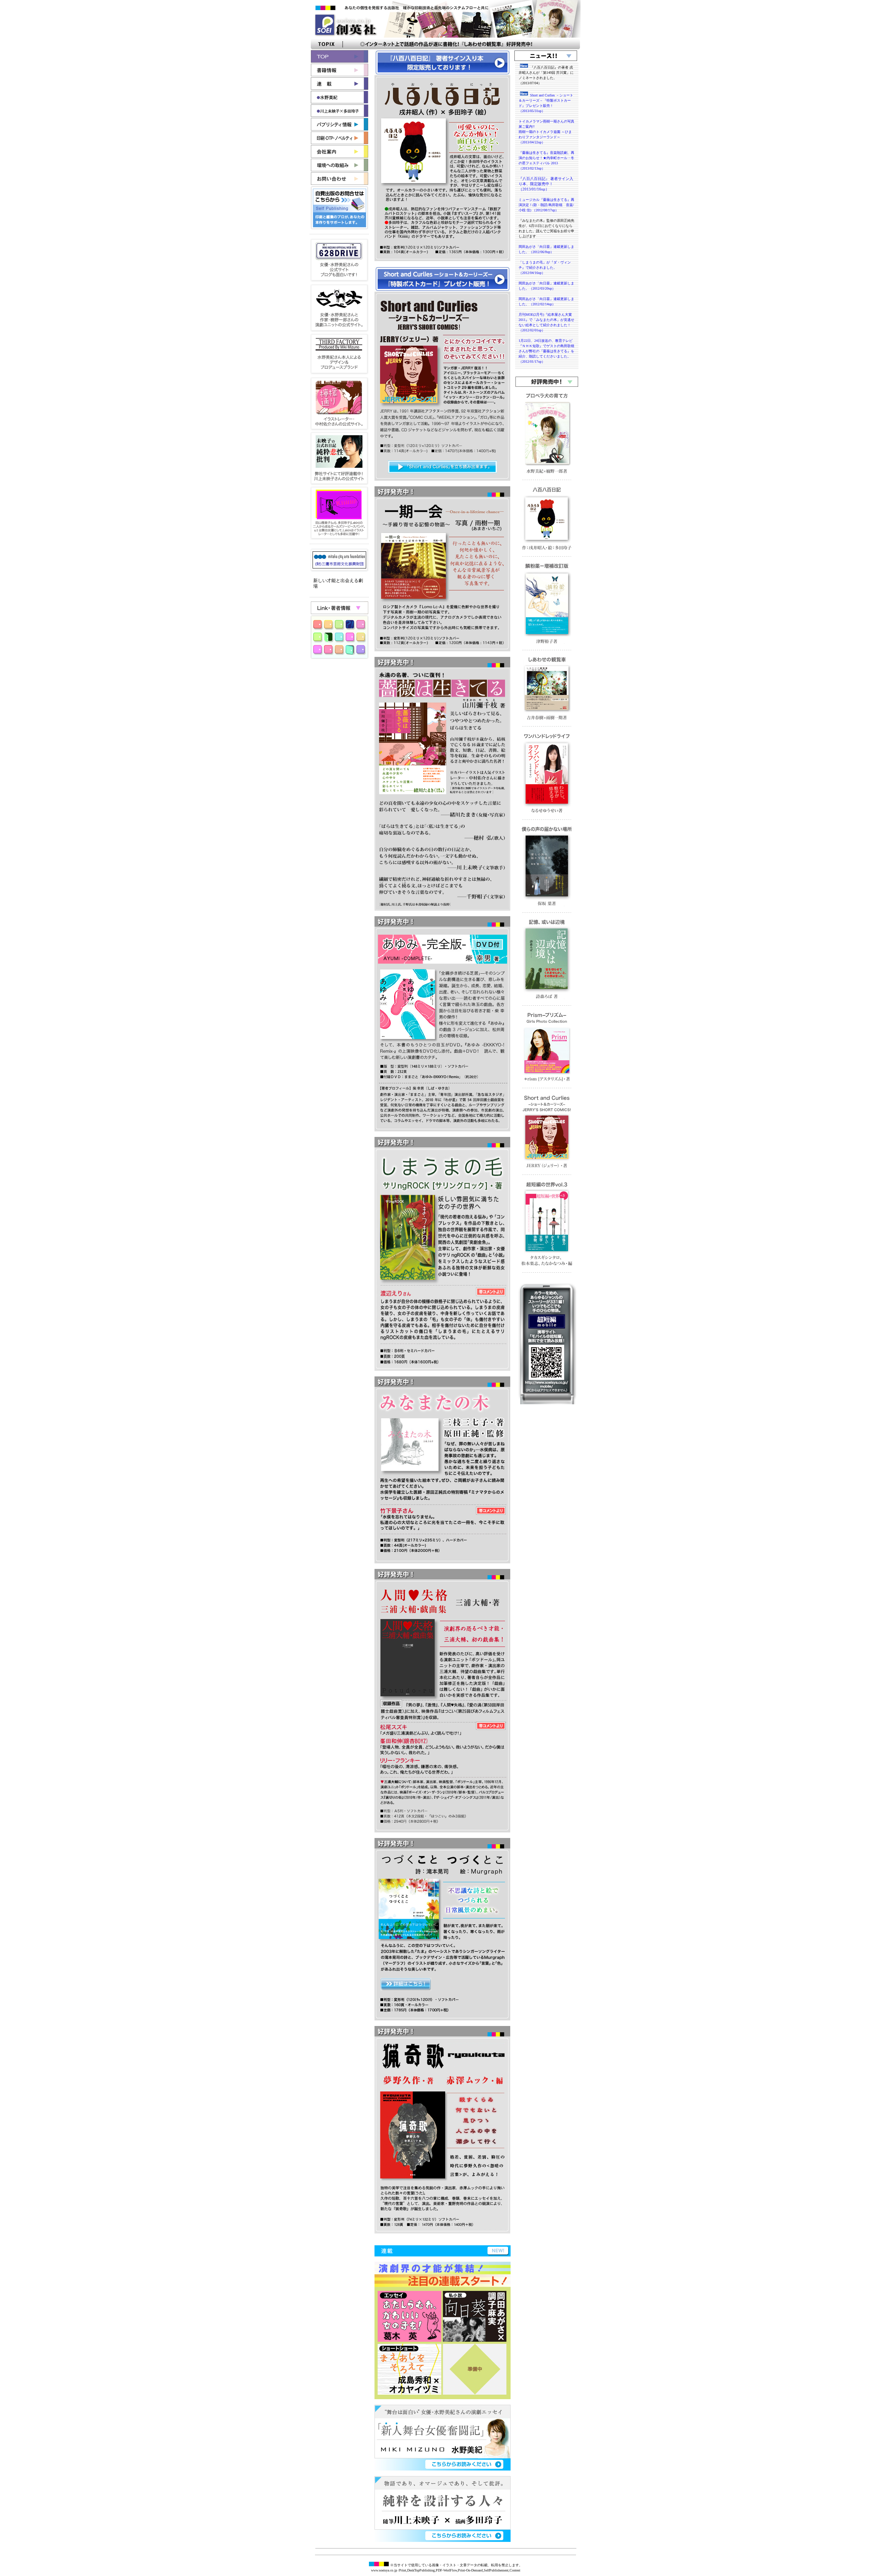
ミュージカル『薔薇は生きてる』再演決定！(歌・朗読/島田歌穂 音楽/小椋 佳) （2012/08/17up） (546, 205)
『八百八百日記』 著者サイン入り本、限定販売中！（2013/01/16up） (546, 184)
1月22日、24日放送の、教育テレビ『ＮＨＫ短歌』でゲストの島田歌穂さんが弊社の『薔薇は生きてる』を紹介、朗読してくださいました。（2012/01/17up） (546, 351)
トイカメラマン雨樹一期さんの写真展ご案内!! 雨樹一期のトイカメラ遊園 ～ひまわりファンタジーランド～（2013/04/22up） (546, 132)
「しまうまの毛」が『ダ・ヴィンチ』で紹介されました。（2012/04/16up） (545, 268)
